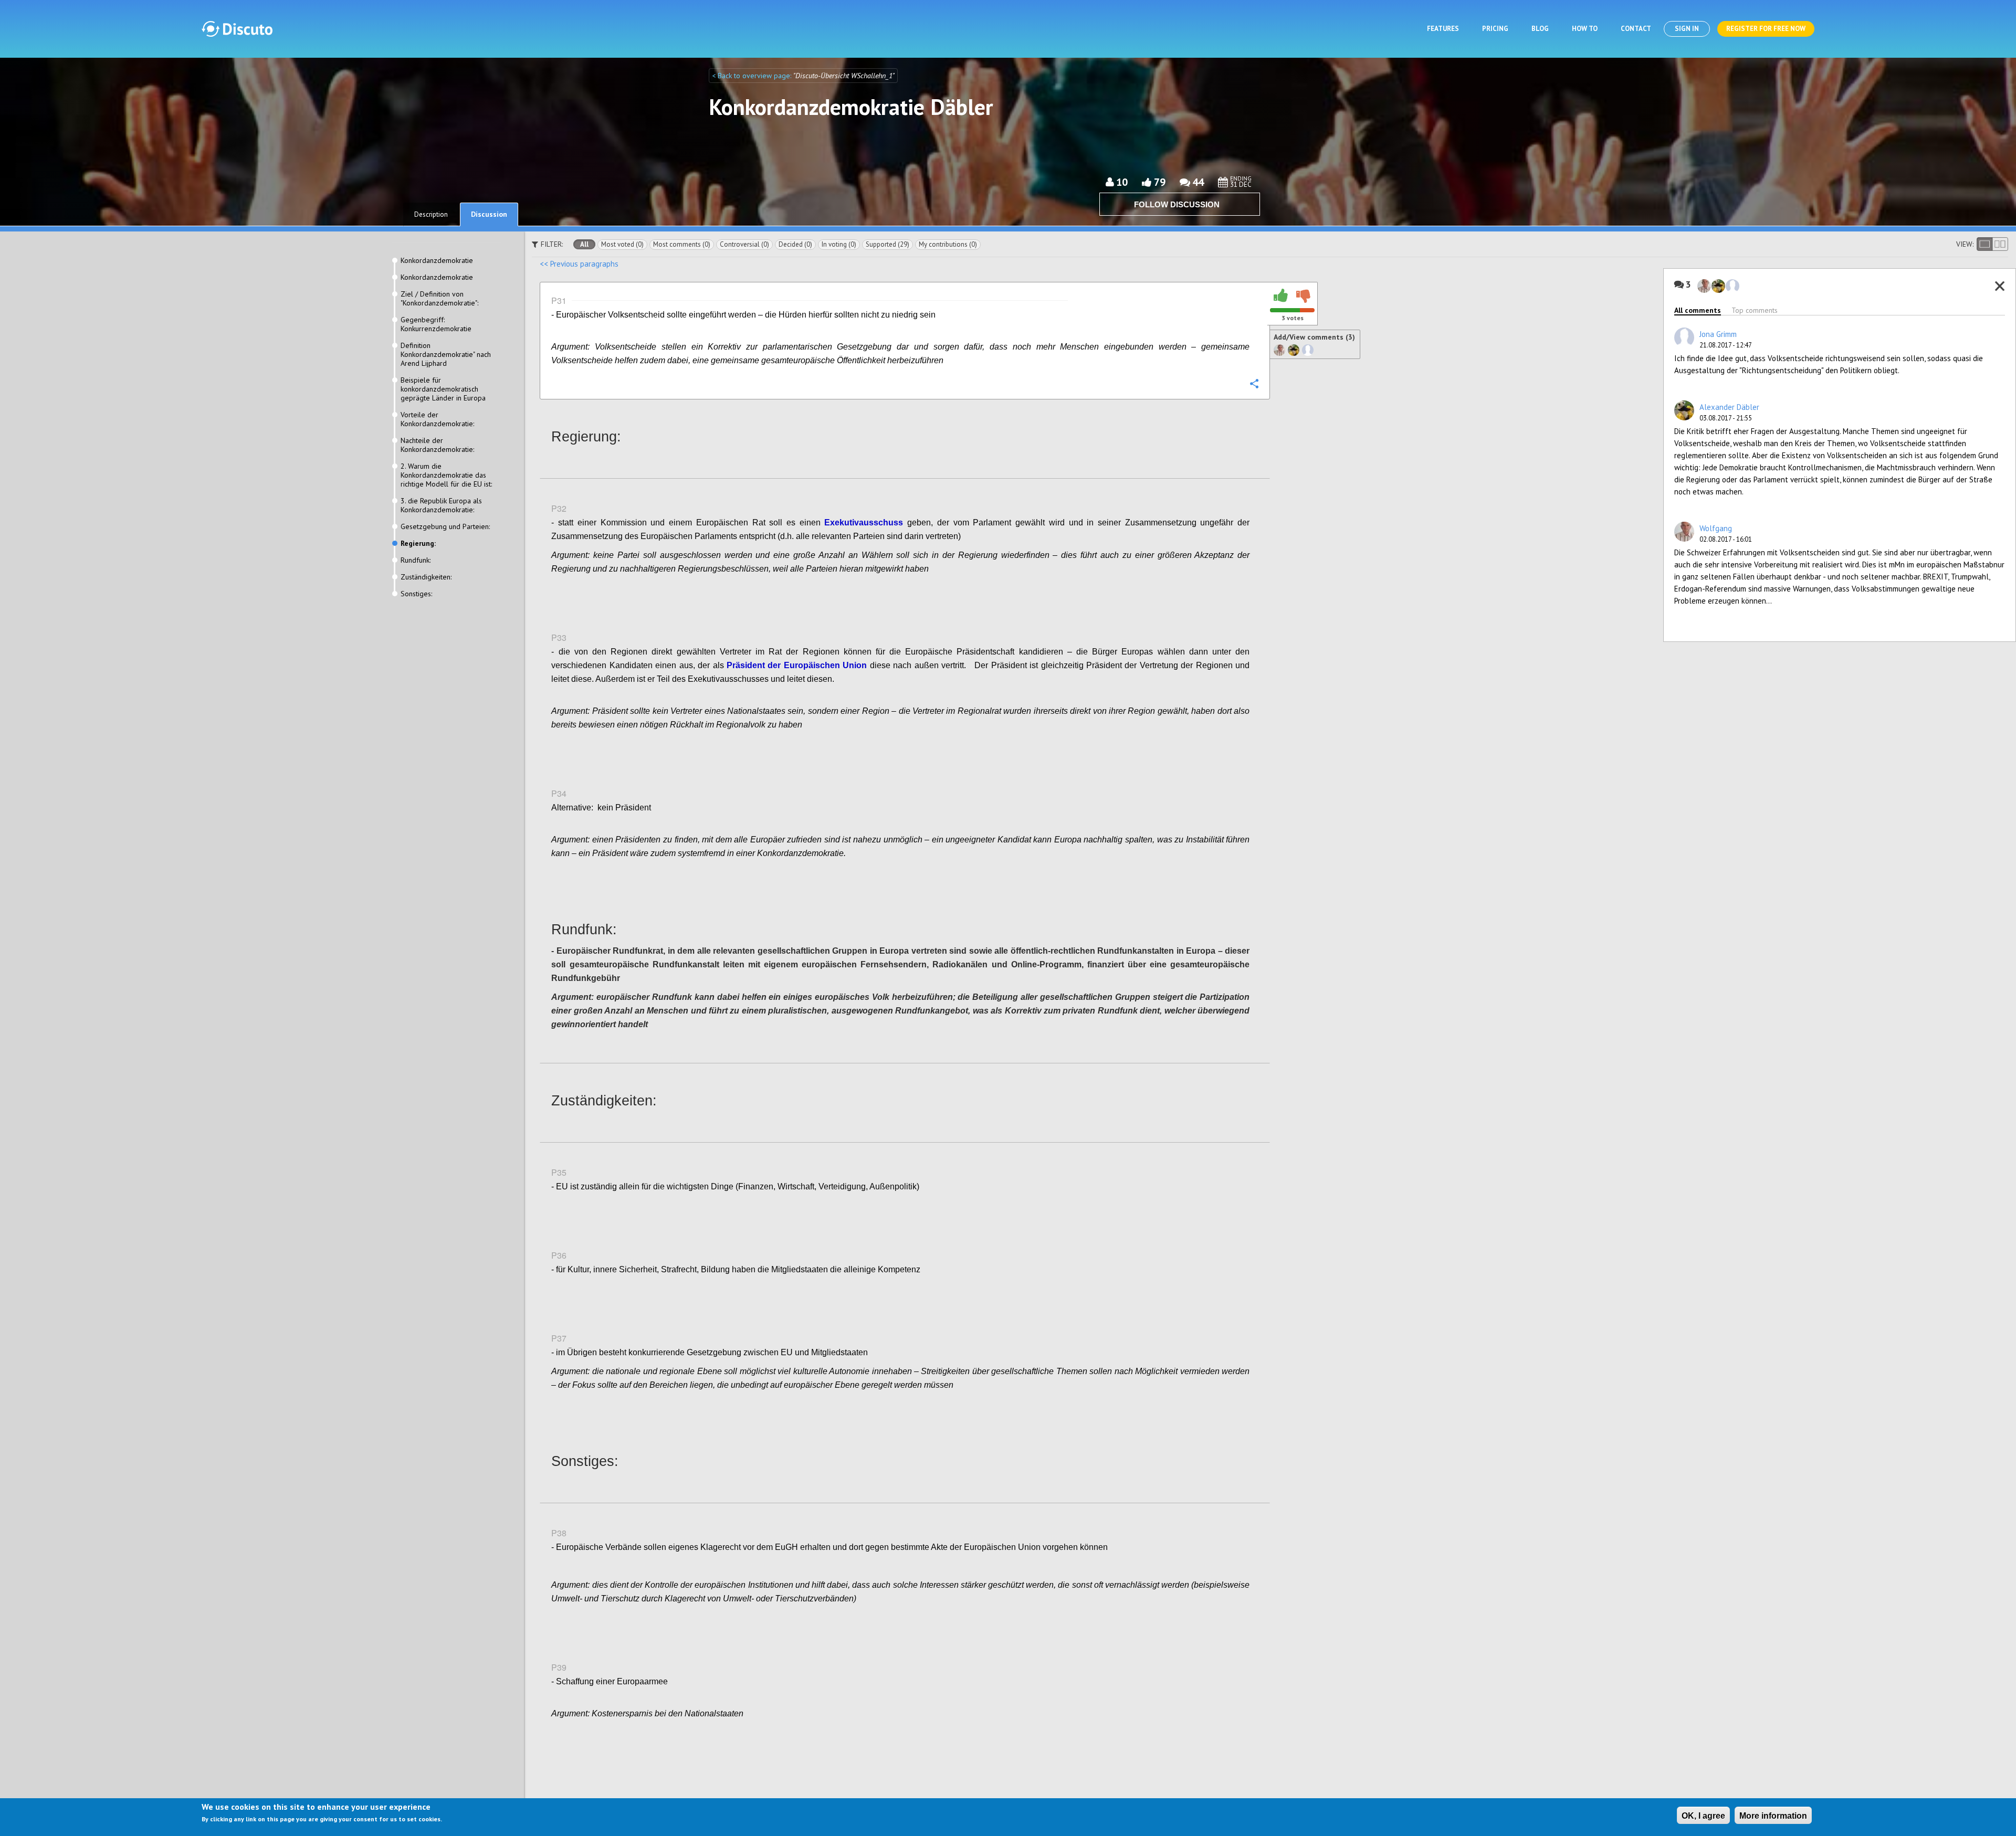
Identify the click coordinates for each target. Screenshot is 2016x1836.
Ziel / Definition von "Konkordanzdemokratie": (439, 299)
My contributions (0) (948, 244)
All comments (1698, 310)
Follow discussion (1177, 204)
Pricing (1495, 29)
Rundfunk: (416, 560)
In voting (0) (839, 244)
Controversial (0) (744, 244)
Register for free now (1766, 29)
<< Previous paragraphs (579, 264)
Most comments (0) (682, 244)
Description (431, 214)
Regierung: (418, 544)
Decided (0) (795, 244)
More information (1773, 1816)
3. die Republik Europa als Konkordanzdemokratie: (441, 505)
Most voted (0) (622, 244)
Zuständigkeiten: (426, 577)
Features (1443, 29)
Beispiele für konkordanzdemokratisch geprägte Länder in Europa (443, 389)
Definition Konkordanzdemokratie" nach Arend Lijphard (446, 355)
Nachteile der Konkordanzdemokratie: (437, 445)
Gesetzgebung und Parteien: (445, 527)
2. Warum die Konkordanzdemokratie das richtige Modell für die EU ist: (446, 475)
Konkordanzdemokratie (437, 261)
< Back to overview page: (753, 76)
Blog (1540, 29)
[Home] (237, 29)
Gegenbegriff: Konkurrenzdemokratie (436, 324)
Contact (1636, 29)
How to (1585, 29)
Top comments (1755, 310)
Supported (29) (888, 244)
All (584, 244)
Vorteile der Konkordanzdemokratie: (437, 419)
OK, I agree (1703, 1816)
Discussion (489, 214)
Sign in (1687, 29)
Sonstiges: (416, 594)
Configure (1254, 383)
